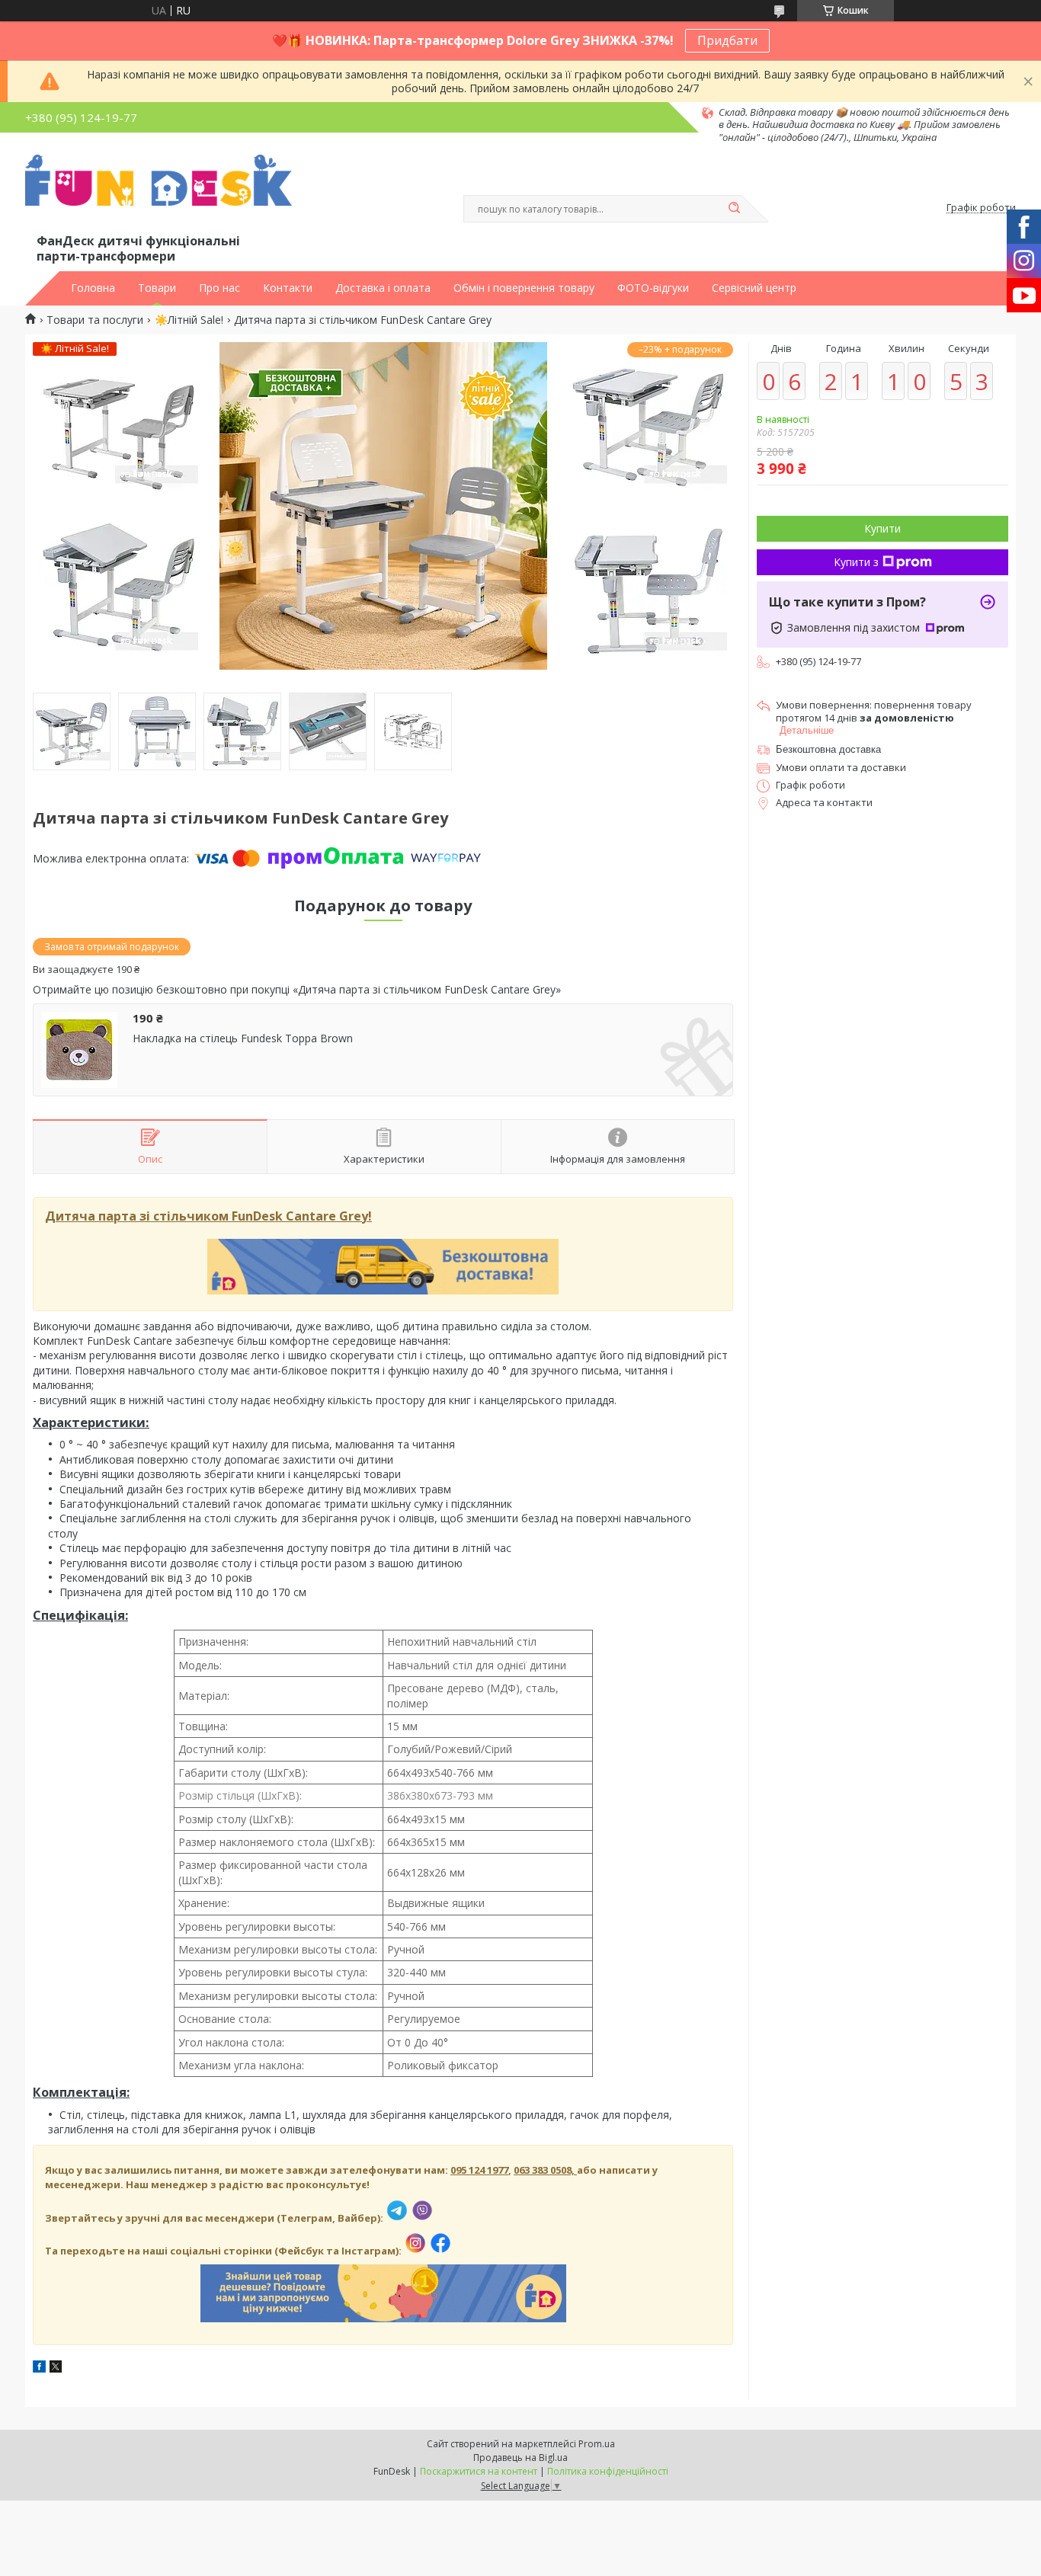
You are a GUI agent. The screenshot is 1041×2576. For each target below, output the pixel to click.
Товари (157, 288)
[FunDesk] (159, 193)
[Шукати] (734, 209)
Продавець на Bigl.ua (520, 2458)
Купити (882, 528)
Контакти (288, 288)
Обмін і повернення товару (524, 288)
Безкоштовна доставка (828, 749)
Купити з (856, 562)
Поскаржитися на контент (479, 2471)
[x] (56, 2368)
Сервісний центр (754, 288)
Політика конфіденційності (608, 2471)
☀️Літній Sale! (189, 320)
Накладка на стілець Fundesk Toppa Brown (243, 1038)
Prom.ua (597, 2444)
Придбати (727, 40)
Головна (93, 288)
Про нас (219, 288)
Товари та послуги (95, 320)
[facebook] (39, 2368)
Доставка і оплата (383, 288)
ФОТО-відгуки (653, 288)
